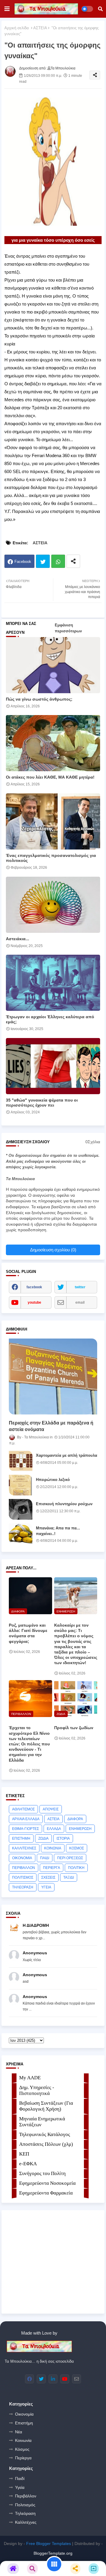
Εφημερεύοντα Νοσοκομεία (47, 2183)
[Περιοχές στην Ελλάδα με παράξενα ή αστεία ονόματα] (53, 1376)
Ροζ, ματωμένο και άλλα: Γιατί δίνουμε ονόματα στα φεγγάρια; (28, 1633)
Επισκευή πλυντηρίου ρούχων (64, 1504)
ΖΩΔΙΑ (43, 1838)
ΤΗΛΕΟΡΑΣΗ (23, 1887)
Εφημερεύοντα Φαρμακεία (46, 2193)
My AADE (30, 2078)
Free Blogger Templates (49, 2543)
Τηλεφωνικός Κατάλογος (45, 2134)
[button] (100, 9)
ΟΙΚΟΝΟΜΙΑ (22, 1858)
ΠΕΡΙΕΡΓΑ (52, 1868)
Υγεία (20, 2487)
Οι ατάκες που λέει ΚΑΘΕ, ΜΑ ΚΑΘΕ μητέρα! (50, 777)
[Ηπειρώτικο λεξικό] (21, 1485)
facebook (34, 1287)
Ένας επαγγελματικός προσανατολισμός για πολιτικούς (51, 858)
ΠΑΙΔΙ (45, 1858)
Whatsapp (58, 561)
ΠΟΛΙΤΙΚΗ (76, 1868)
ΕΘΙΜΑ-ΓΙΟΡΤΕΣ (25, 1829)
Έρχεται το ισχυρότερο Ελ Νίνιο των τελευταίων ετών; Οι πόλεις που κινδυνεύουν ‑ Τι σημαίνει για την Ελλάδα (29, 1744)
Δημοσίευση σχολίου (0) (53, 1250)
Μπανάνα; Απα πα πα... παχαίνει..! (58, 1531)
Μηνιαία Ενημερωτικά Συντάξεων (42, 2122)
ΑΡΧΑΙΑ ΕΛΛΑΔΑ (26, 1819)
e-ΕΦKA (28, 2164)
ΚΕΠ (24, 2154)
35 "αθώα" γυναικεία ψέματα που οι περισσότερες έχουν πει (42, 1103)
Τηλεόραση (25, 2513)
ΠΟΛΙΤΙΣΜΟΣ (23, 1877)
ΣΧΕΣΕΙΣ (48, 1877)
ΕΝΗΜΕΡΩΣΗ (80, 1829)
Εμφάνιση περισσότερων (68, 628)
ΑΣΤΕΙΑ (40, 28)
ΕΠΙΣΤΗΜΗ (21, 1838)
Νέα (19, 2432)
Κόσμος (22, 2449)
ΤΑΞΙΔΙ (69, 1877)
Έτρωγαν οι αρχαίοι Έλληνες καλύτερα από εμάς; (50, 1019)
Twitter (43, 561)
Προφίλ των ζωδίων (74, 1728)
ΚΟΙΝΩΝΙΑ (53, 1848)
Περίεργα (23, 2458)
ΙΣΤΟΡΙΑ (63, 1838)
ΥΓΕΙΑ (46, 1887)
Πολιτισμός (25, 2505)
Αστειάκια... (18, 939)
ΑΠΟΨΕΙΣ (51, 1809)
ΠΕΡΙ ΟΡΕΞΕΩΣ (70, 1858)
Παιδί (20, 2478)
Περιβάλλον (26, 2496)
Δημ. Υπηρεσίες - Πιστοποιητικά (37, 2090)
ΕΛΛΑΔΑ (54, 1829)
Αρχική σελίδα (17, 28)
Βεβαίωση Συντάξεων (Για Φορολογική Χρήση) (46, 2106)
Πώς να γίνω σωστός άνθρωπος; (39, 699)
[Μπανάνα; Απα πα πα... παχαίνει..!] (21, 1534)
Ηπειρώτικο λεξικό (53, 1480)
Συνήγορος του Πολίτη (42, 2173)
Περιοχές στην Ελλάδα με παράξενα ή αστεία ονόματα (51, 1426)
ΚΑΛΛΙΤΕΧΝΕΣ (24, 1848)
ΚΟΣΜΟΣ (77, 1848)
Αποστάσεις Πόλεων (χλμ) (46, 2144)
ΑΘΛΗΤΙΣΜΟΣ (23, 1809)
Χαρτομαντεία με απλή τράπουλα (67, 1455)
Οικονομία (24, 2414)
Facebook (23, 562)
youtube (34, 1302)
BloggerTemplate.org (53, 2553)
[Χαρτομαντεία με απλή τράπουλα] (21, 1461)
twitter (80, 1287)
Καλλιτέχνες (26, 2522)
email (80, 1302)
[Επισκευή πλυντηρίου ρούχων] (21, 1509)
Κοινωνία (23, 2440)
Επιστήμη (24, 2423)
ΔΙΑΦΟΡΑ (75, 1819)
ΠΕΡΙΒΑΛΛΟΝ (24, 1868)
